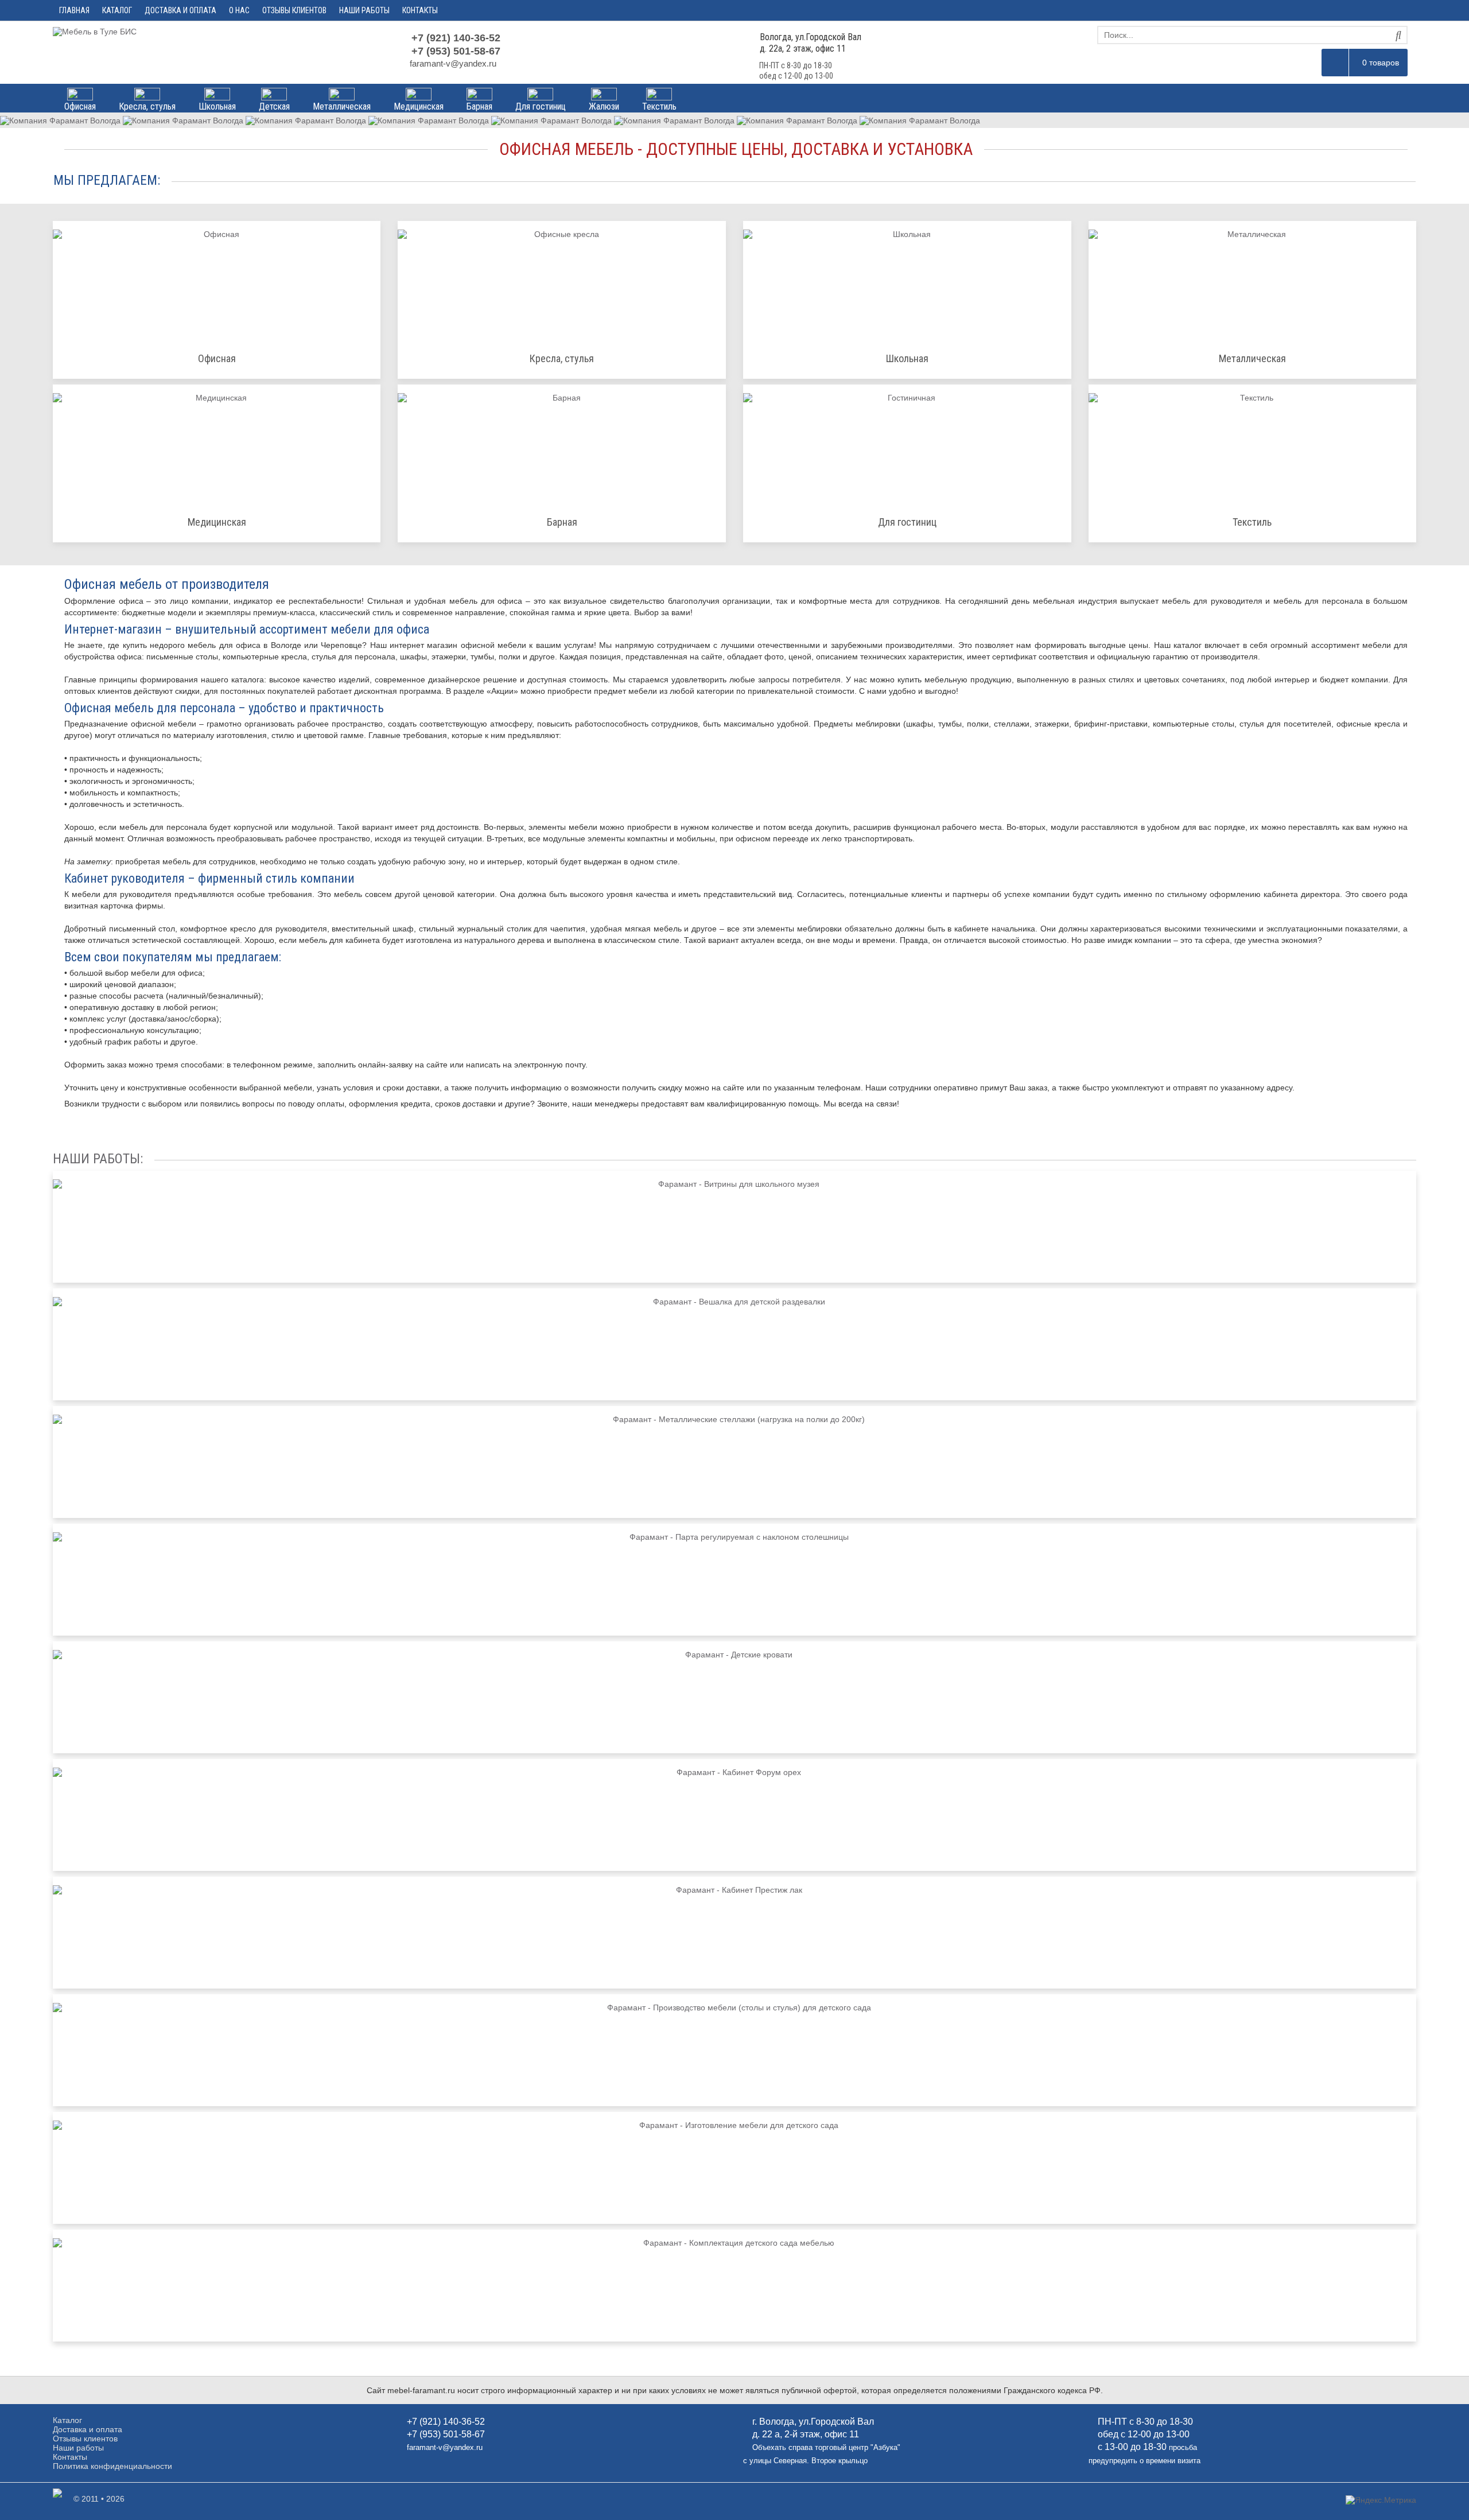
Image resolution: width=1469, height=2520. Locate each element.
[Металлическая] (1253, 283)
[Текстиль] (1253, 446)
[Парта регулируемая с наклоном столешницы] (734, 1580)
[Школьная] (907, 283)
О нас (239, 10)
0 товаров (1381, 63)
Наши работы (364, 10)
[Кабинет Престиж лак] (734, 1933)
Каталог (117, 10)
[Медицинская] (217, 446)
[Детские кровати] (734, 1697)
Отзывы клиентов (294, 10)
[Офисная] (217, 283)
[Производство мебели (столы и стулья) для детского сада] (734, 2050)
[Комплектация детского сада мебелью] (734, 2286)
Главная (74, 10)
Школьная (217, 106)
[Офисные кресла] (562, 283)
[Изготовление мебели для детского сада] (734, 2168)
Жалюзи (604, 106)
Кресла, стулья (147, 106)
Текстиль (659, 106)
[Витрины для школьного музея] (734, 1227)
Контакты (420, 10)
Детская (274, 106)
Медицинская (419, 106)
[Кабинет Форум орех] (734, 1815)
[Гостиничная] (907, 446)
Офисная (80, 106)
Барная (479, 106)
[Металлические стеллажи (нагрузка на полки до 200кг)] (734, 1462)
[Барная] (562, 446)
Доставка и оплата (180, 10)
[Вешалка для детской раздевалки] (734, 1344)
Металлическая (342, 106)
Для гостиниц (541, 106)
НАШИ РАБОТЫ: (98, 1159)
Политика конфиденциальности (112, 2466)
